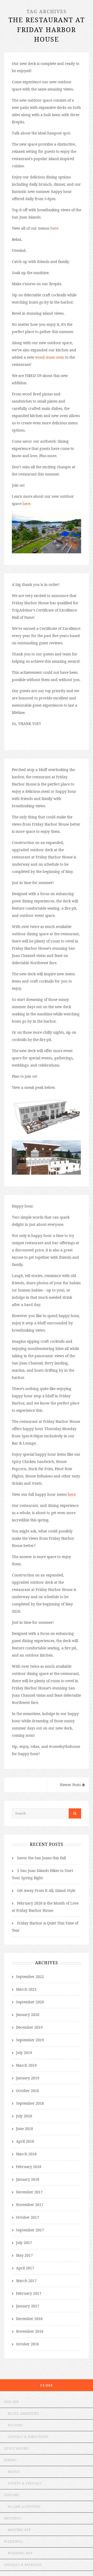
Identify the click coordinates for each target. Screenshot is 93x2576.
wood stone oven (50, 357)
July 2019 (24, 2053)
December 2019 (29, 2027)
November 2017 (30, 2205)
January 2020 (28, 2015)
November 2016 (30, 2331)
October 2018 (28, 2091)
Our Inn (11, 2402)
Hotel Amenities (24, 2413)
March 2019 (26, 2065)
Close (47, 2385)
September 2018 (30, 2103)
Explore (12, 2495)
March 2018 (26, 2154)
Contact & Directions (28, 2437)
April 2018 (25, 2141)
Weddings (14, 2541)
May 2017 (24, 2255)
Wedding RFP (20, 2553)
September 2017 (30, 2230)
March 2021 (26, 1989)
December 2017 (29, 2192)
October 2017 (28, 2217)
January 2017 (28, 2306)
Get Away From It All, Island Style (46, 1890)
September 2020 (30, 2002)
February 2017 (29, 2293)
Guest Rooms (16, 2448)
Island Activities (24, 2507)
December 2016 (29, 2319)
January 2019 (28, 2078)
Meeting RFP (19, 2530)
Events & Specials (25, 2483)
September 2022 (30, 1977)
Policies (16, 2425)
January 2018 (28, 2179)
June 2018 (25, 2129)
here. (27, 504)
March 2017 (26, 2281)
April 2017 (25, 2268)
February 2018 (29, 2167)
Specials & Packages (23, 2565)
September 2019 (30, 2040)
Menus (14, 2472)
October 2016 (28, 2344)
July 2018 (24, 2116)
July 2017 (24, 2243)
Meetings (13, 2518)
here (54, 228)
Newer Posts (71, 1785)
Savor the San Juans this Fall (41, 1858)
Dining (10, 2460)
